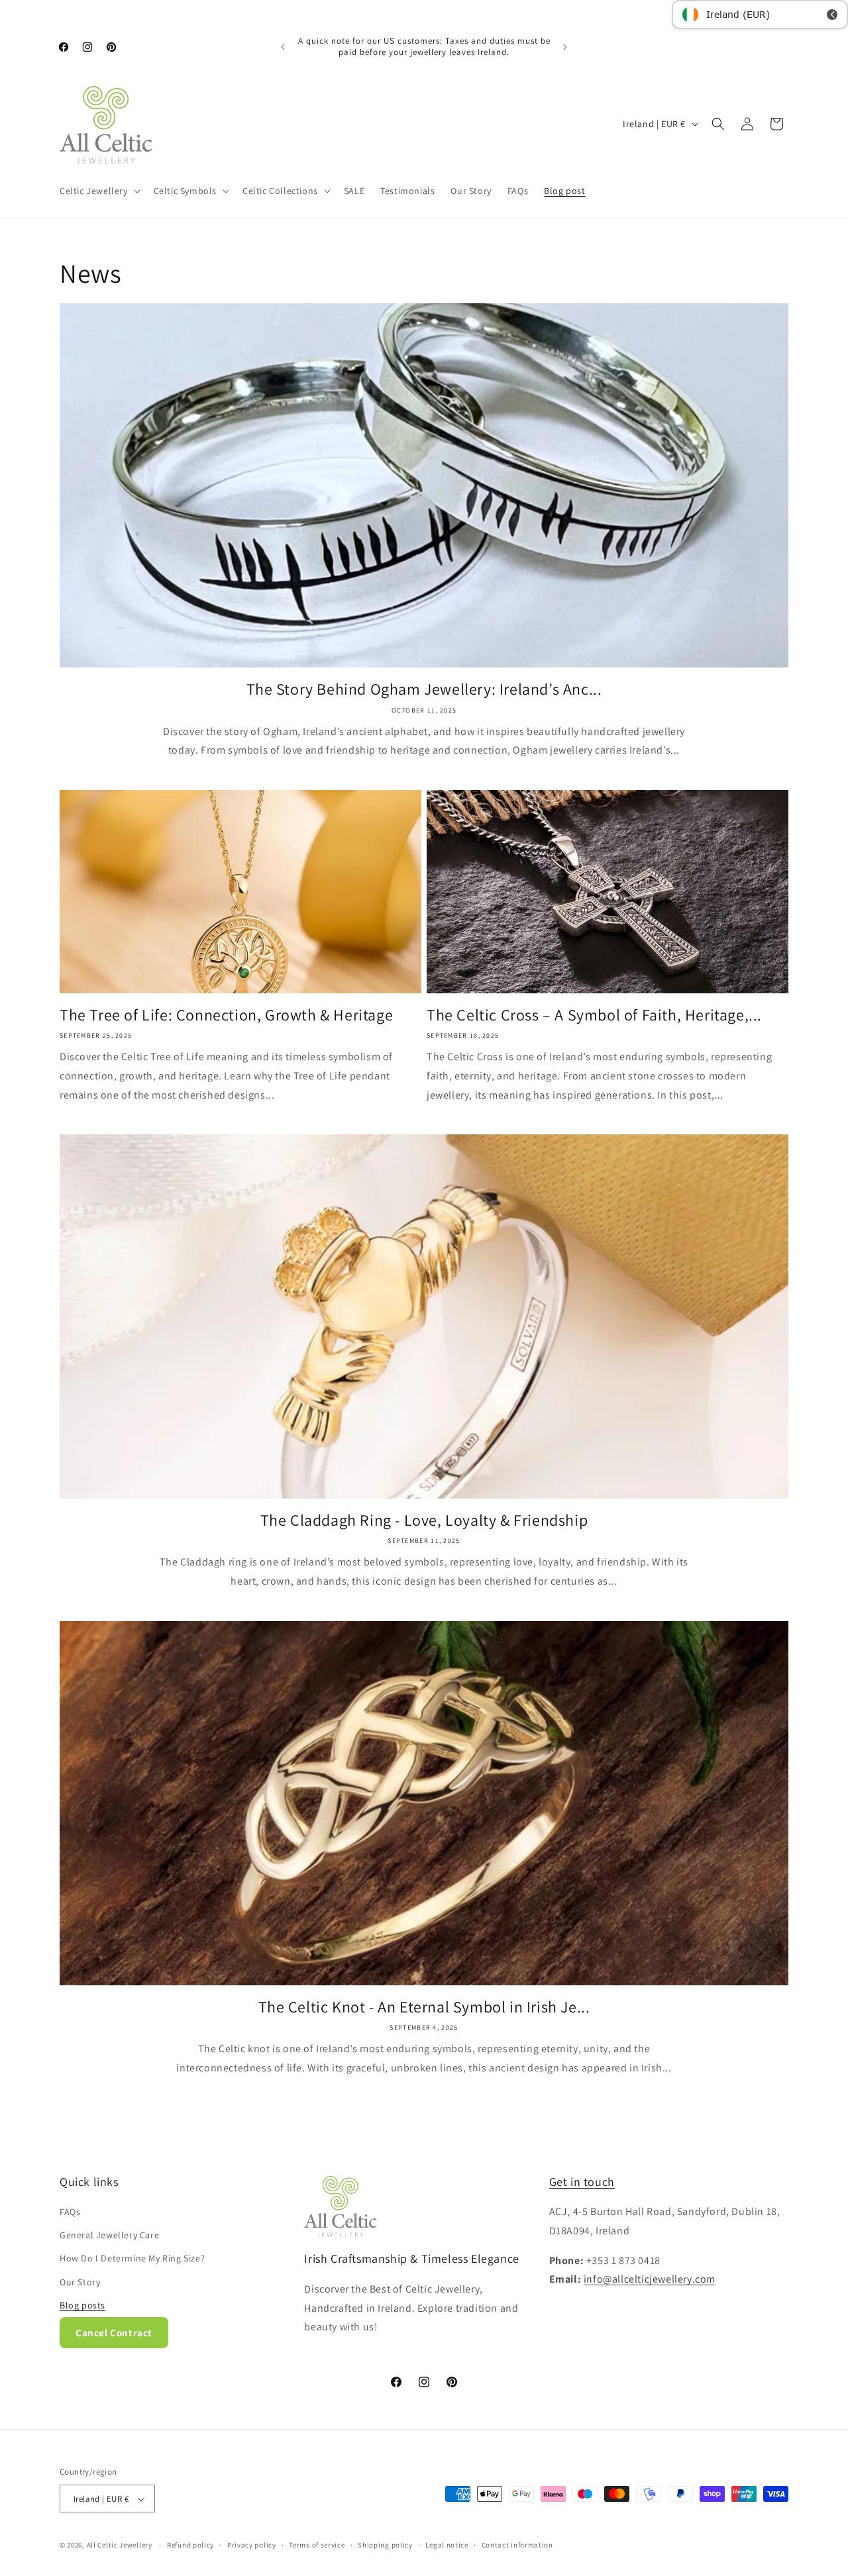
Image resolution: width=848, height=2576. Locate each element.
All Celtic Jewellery (120, 2546)
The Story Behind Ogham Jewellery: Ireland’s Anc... (424, 689)
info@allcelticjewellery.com (650, 2280)
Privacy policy (252, 2545)
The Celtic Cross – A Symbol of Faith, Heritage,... (594, 1015)
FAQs (70, 2212)
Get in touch (582, 2182)
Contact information (517, 2545)
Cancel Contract (114, 2333)
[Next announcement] (565, 47)
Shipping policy (385, 2545)
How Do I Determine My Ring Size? (132, 2259)
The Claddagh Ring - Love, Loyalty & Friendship (424, 1520)
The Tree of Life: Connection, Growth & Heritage (226, 1015)
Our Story (80, 2282)
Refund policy (190, 2545)
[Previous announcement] (283, 47)
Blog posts (82, 2305)
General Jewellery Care (109, 2235)
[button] (99, 191)
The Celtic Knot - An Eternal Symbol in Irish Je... (424, 2007)
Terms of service (317, 2545)
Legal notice (447, 2545)
